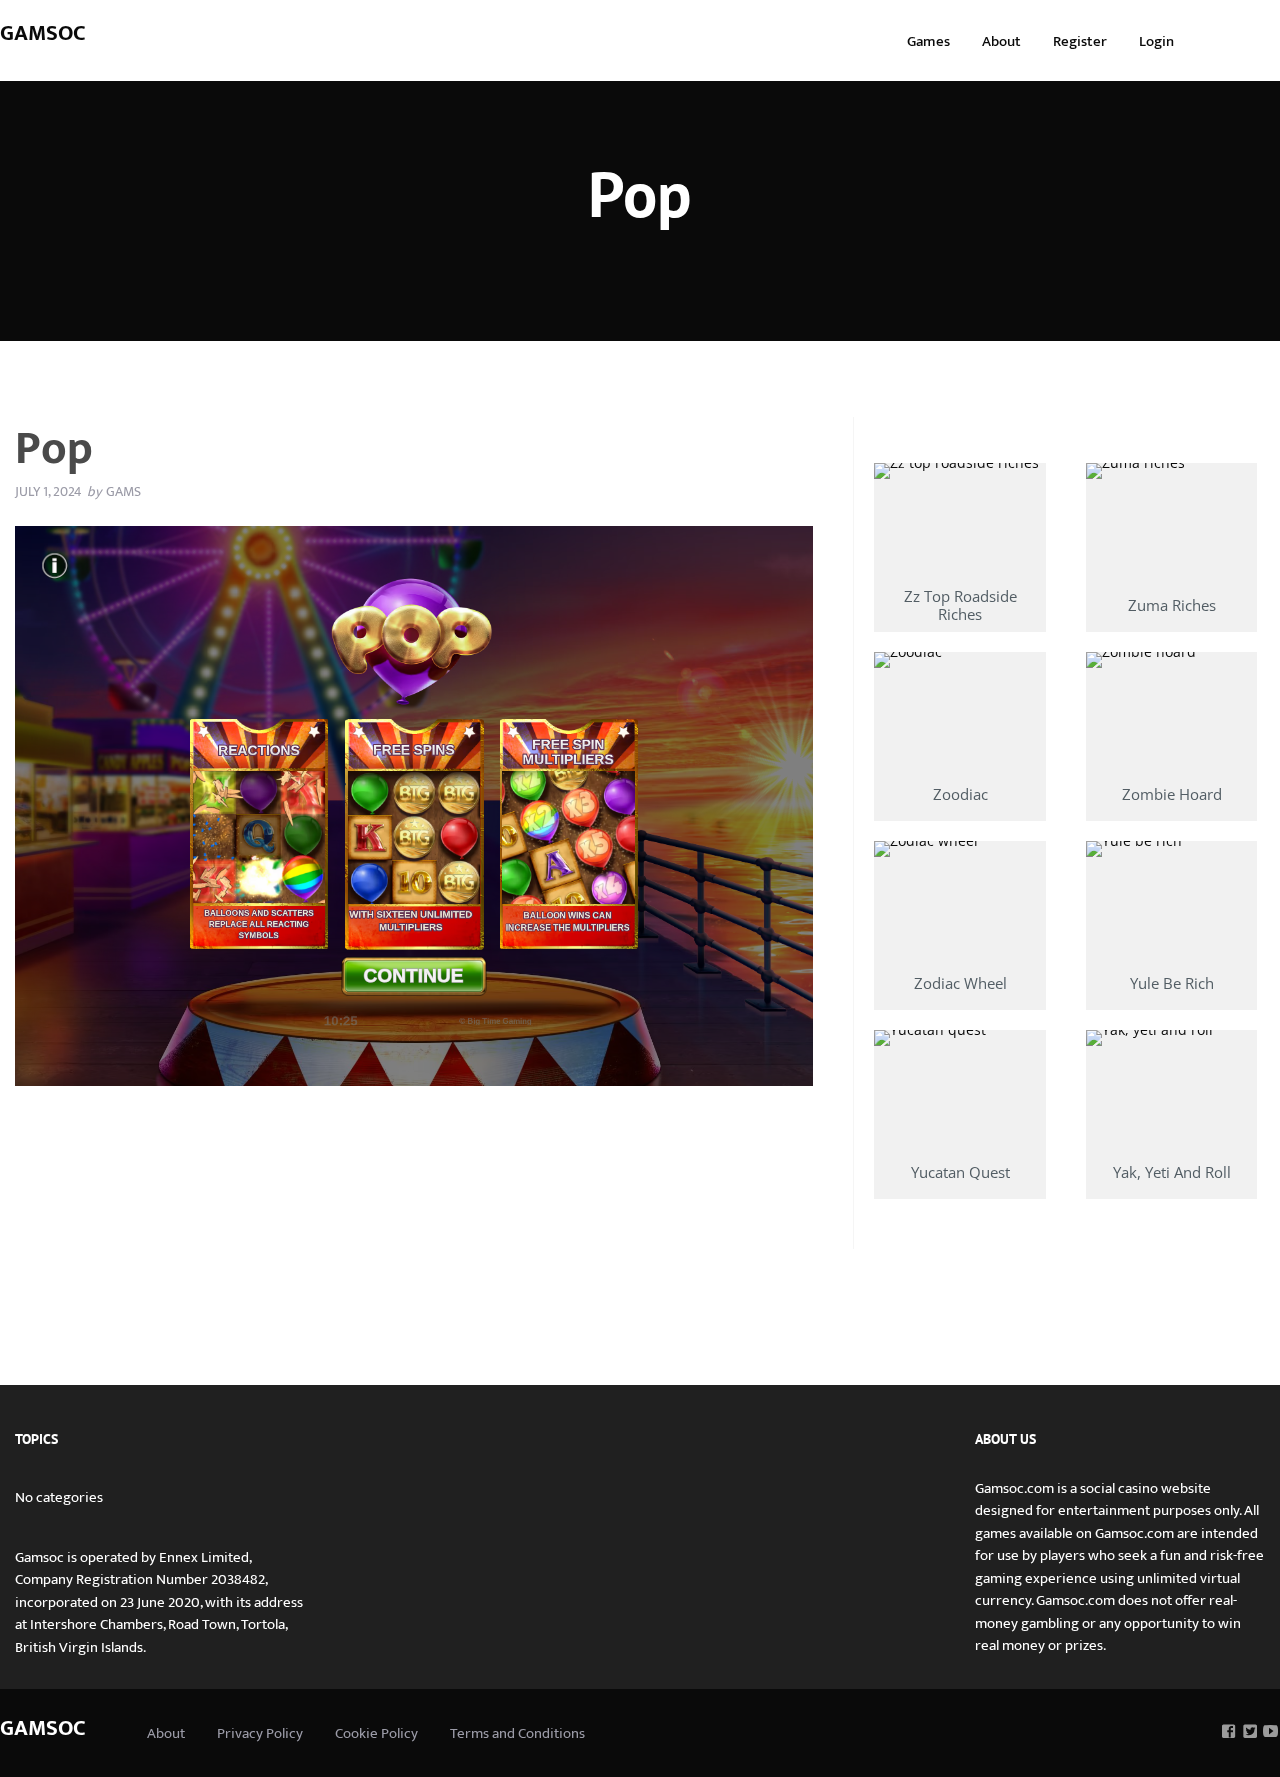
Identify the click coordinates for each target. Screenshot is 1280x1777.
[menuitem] (928, 40)
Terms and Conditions (517, 1733)
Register (1080, 41)
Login (1156, 41)
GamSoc (43, 33)
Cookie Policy (376, 1733)
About (1001, 41)
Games (928, 41)
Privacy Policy (260, 1733)
